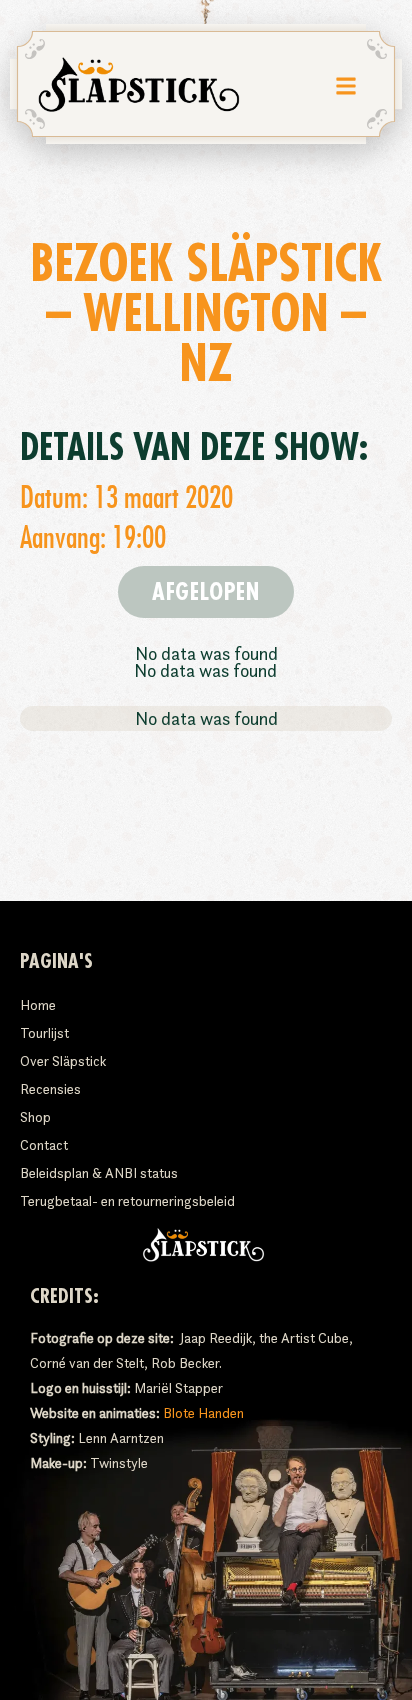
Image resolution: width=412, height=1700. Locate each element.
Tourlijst (44, 1033)
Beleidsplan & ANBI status (99, 1173)
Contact (44, 1145)
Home (38, 1005)
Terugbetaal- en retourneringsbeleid (127, 1201)
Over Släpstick (63, 1061)
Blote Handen (203, 1413)
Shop (35, 1117)
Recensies (50, 1089)
